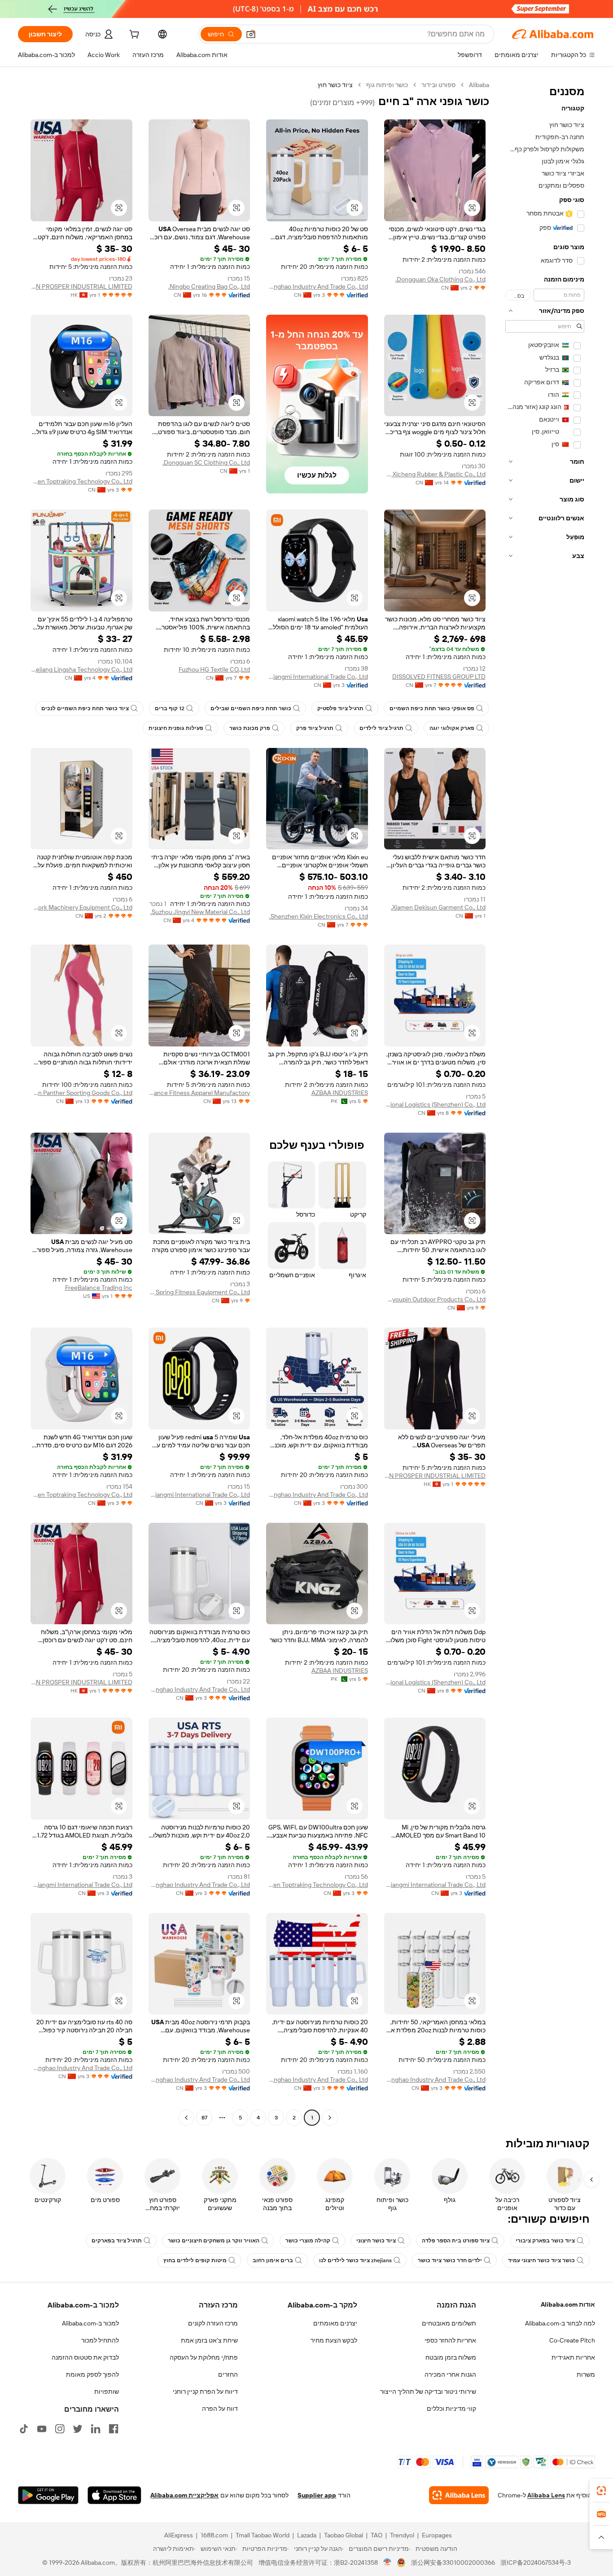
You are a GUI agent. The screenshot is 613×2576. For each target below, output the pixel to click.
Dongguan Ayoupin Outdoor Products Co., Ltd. (435, 1299)
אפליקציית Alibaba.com (184, 2495)
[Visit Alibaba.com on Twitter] (78, 2429)
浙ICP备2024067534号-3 (536, 2563)
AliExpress (179, 2535)
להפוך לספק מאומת (92, 2374)
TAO (377, 2535)
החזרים (228, 2374)
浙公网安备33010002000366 (453, 2563)
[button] (251, 34)
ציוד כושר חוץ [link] (335, 85)
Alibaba (479, 85)
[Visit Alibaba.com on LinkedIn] (96, 2429)
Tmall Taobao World (263, 2535)
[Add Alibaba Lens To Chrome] (459, 2495)
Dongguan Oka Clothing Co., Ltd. (440, 279)
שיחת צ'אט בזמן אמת (209, 2340)
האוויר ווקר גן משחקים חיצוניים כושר (214, 2241)
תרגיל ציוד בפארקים (117, 2241)
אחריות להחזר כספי (450, 2340)
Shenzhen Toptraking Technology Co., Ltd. (81, 481)
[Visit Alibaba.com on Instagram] (60, 2429)
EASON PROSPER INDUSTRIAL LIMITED (81, 286)
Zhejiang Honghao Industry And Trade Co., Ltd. (317, 286)
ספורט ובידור (438, 85)
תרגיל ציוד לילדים (381, 728)
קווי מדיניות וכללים (451, 2409)
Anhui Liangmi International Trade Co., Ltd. (317, 677)
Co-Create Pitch (572, 2340)
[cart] (133, 35)
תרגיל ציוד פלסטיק (340, 708)
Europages (437, 2535)
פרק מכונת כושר (250, 728)
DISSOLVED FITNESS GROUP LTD (439, 677)
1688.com (214, 2535)
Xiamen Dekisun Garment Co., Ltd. (438, 907)
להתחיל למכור (100, 2340)
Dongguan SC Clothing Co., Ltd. (206, 462)
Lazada (307, 2535)
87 (204, 2118)
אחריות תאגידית (573, 2357)
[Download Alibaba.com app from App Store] (114, 2495)
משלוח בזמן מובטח (451, 2357)
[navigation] (545, 1102)
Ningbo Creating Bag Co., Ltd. (209, 286)
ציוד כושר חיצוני (376, 2241)
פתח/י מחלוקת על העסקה (204, 2357)
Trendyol (402, 2535)
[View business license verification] (388, 2563)
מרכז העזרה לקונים (213, 2323)
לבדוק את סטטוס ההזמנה (85, 2357)
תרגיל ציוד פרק (315, 728)
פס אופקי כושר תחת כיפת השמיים (432, 708)
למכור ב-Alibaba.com (90, 2323)
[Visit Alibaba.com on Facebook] (114, 2429)
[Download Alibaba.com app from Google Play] (48, 2495)
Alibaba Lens (546, 2495)
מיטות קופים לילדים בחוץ (195, 2260)
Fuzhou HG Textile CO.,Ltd (214, 669)
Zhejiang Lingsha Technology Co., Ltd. (81, 669)
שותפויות (107, 2391)
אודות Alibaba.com (568, 2304)
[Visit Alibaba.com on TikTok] (24, 2429)
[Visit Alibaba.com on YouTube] (42, 2429)
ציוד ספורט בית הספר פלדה (456, 2241)
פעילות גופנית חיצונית (176, 728)
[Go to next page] (186, 2118)
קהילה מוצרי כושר (308, 2241)
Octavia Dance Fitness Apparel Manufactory (199, 1093)
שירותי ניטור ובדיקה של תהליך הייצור (428, 2391)
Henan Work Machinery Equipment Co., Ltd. (81, 907)
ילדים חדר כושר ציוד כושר (450, 2260)
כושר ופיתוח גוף (387, 85)
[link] (601, 2491)
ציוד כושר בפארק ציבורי (545, 2241)
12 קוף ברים (170, 708)
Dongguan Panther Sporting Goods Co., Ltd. (81, 1093)
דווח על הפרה (220, 2409)
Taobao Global (344, 2535)
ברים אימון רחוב (273, 2260)
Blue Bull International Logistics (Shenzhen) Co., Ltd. (435, 1104)
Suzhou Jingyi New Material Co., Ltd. (200, 912)
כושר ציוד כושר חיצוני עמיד (541, 2260)
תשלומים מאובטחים (449, 2323)
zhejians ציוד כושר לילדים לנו (355, 2260)
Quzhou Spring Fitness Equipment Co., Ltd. (199, 1292)
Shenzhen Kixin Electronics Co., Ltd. (319, 916)
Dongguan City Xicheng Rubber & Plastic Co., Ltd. (435, 474)
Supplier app (317, 2495)
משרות (586, 2374)
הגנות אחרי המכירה (450, 2374)
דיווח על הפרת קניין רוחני (205, 2391)
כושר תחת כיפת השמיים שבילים (251, 708)
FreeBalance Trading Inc (99, 1288)
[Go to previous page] (330, 2118)
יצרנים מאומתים (335, 2323)
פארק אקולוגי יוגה (452, 728)
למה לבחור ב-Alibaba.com (560, 2323)
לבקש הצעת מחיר (334, 2340)
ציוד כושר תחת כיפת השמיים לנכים (85, 708)
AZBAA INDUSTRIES (340, 1093)
